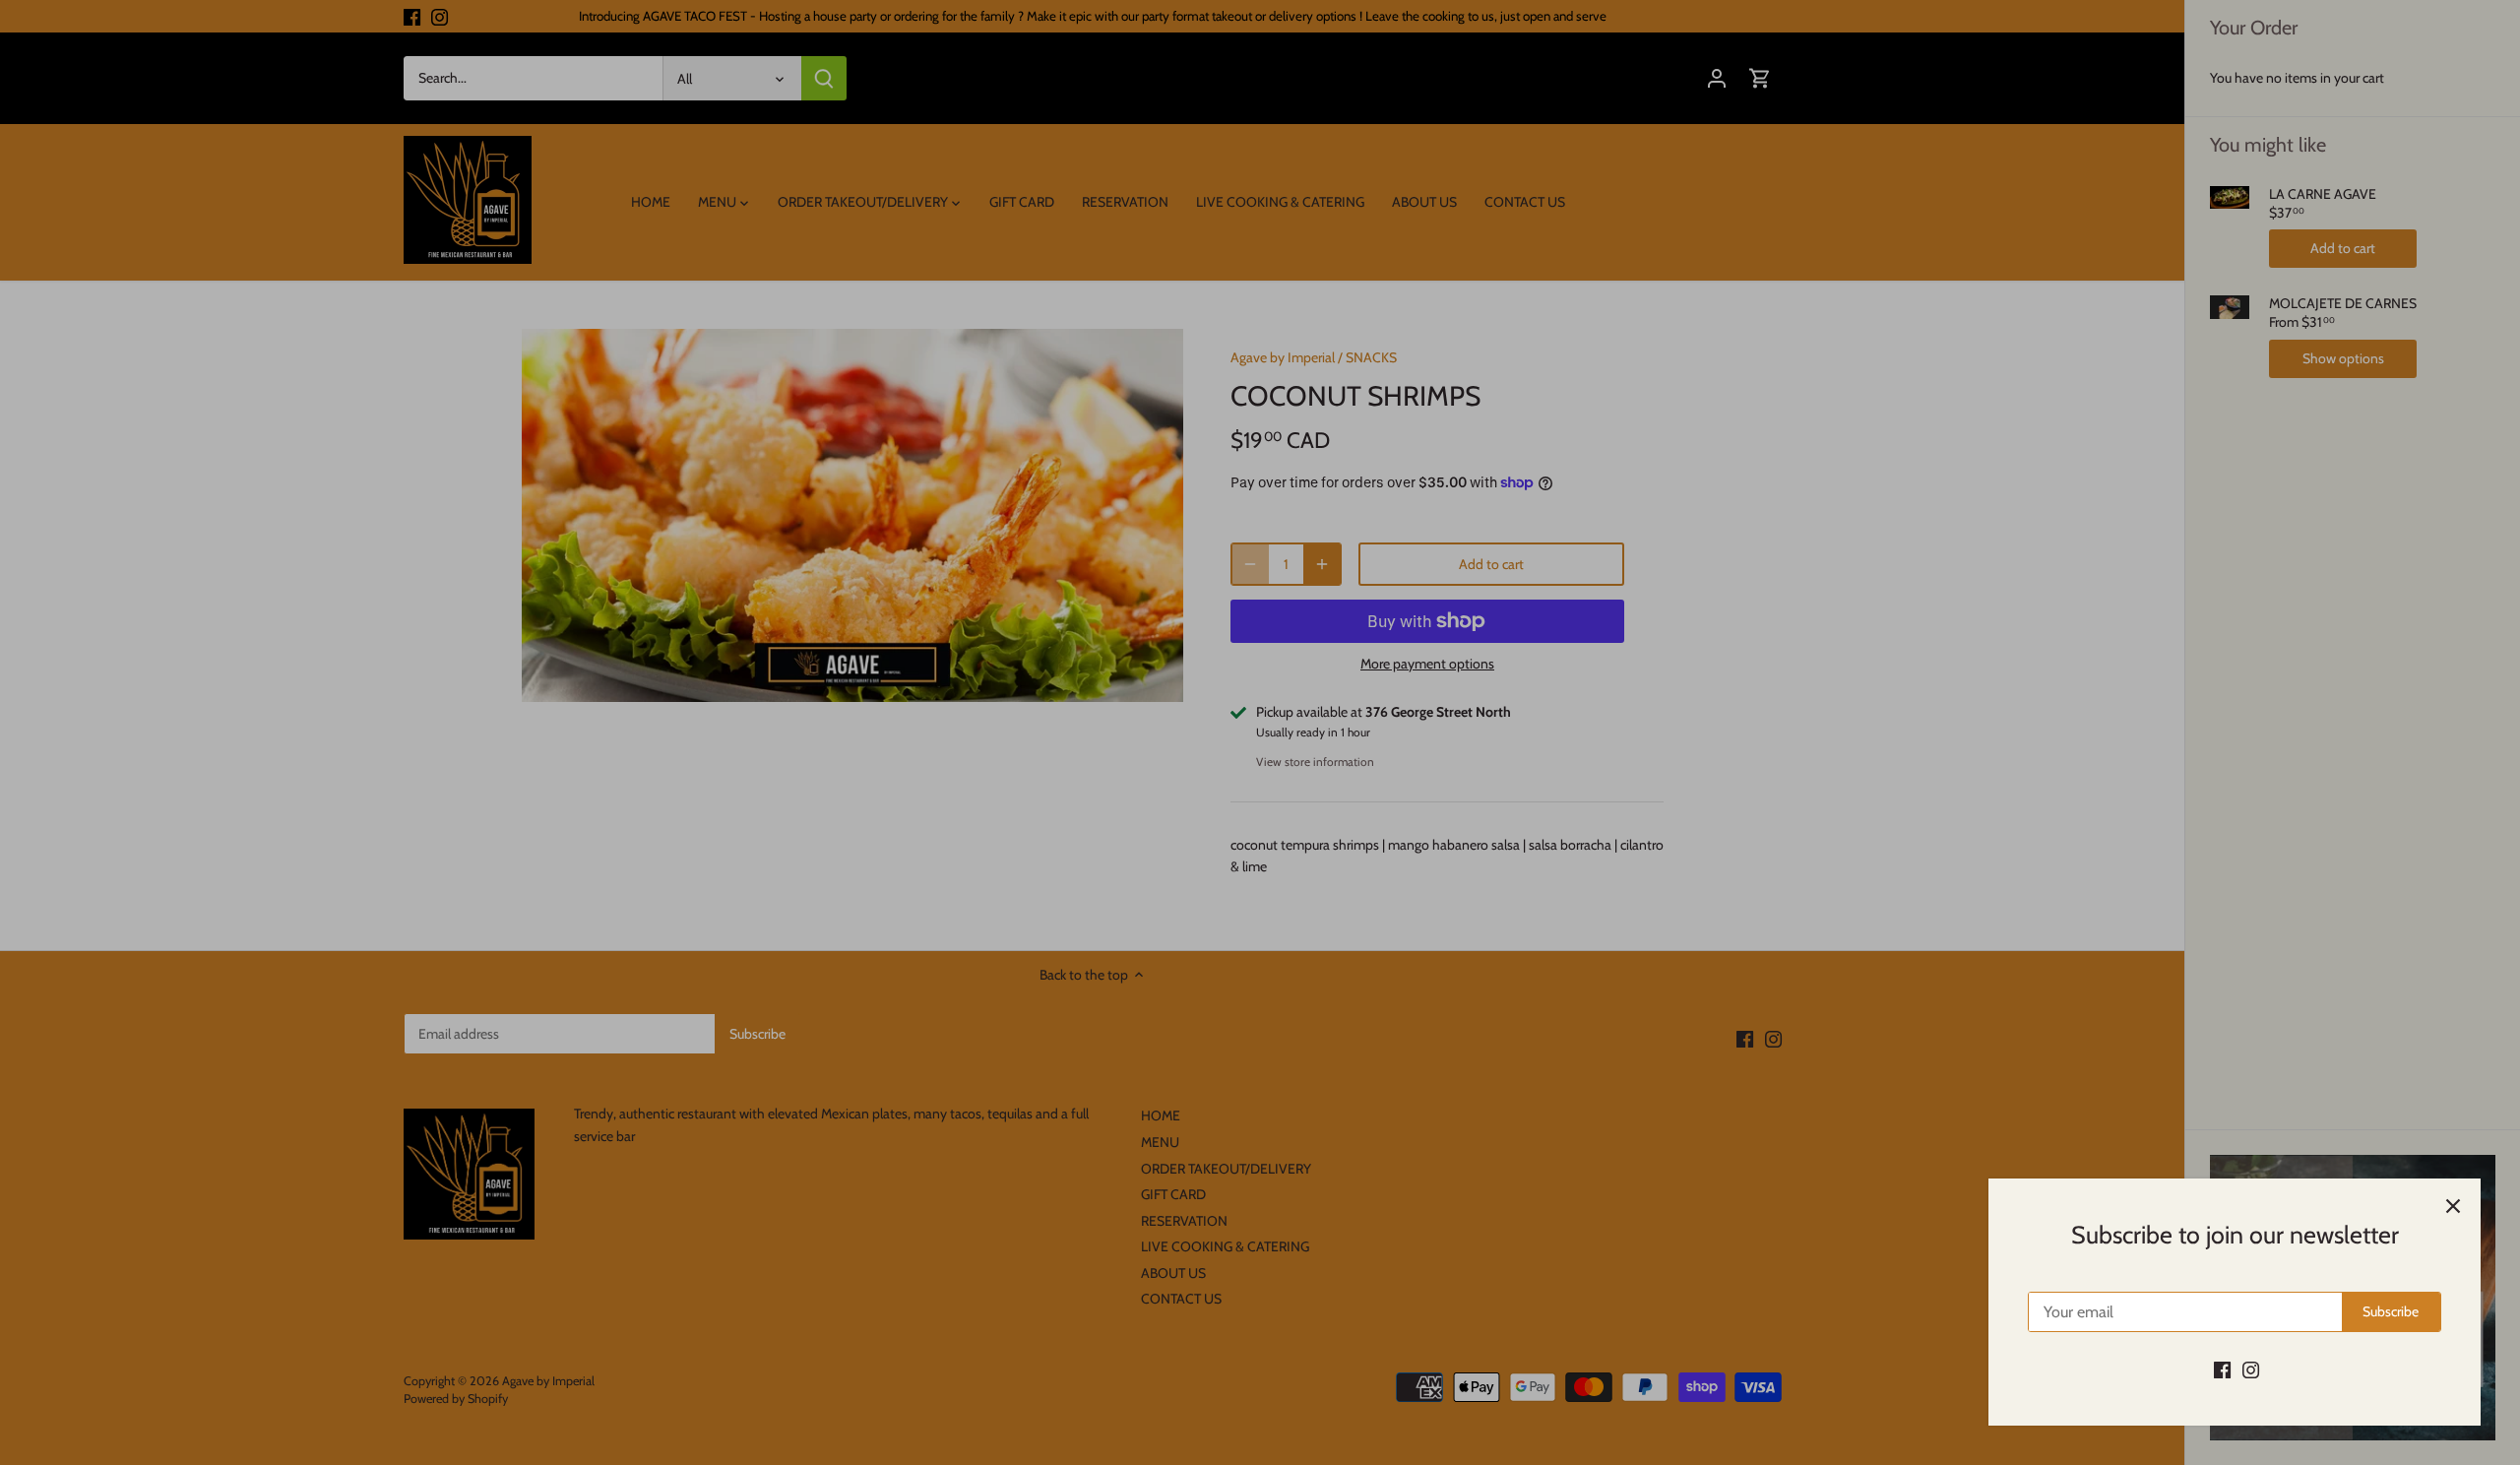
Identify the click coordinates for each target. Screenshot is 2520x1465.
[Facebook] (2222, 1369)
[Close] (2453, 1206)
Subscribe (2391, 1311)
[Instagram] (2251, 1369)
